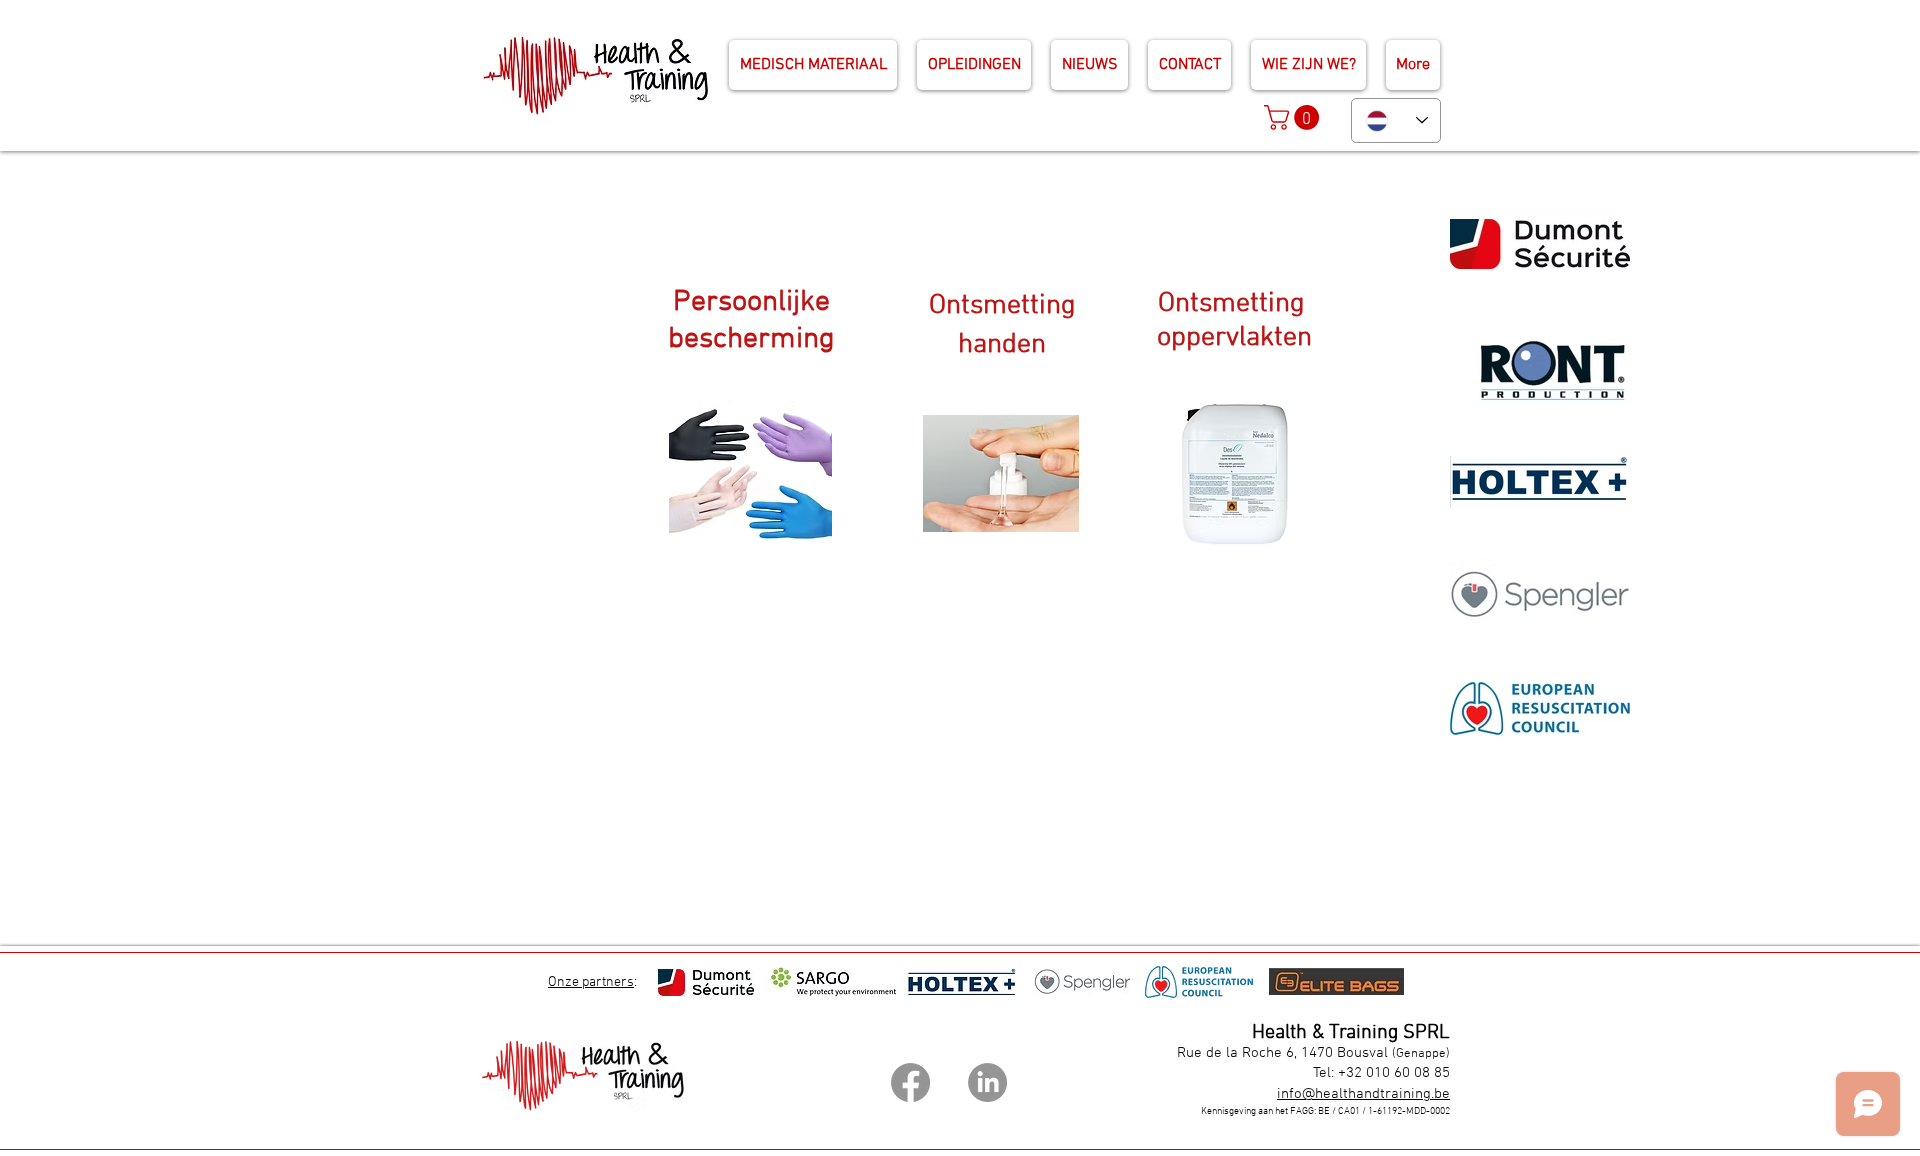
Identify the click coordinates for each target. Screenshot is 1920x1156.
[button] (1294, 117)
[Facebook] (910, 1082)
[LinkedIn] (987, 1082)
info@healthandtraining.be (1363, 1094)
